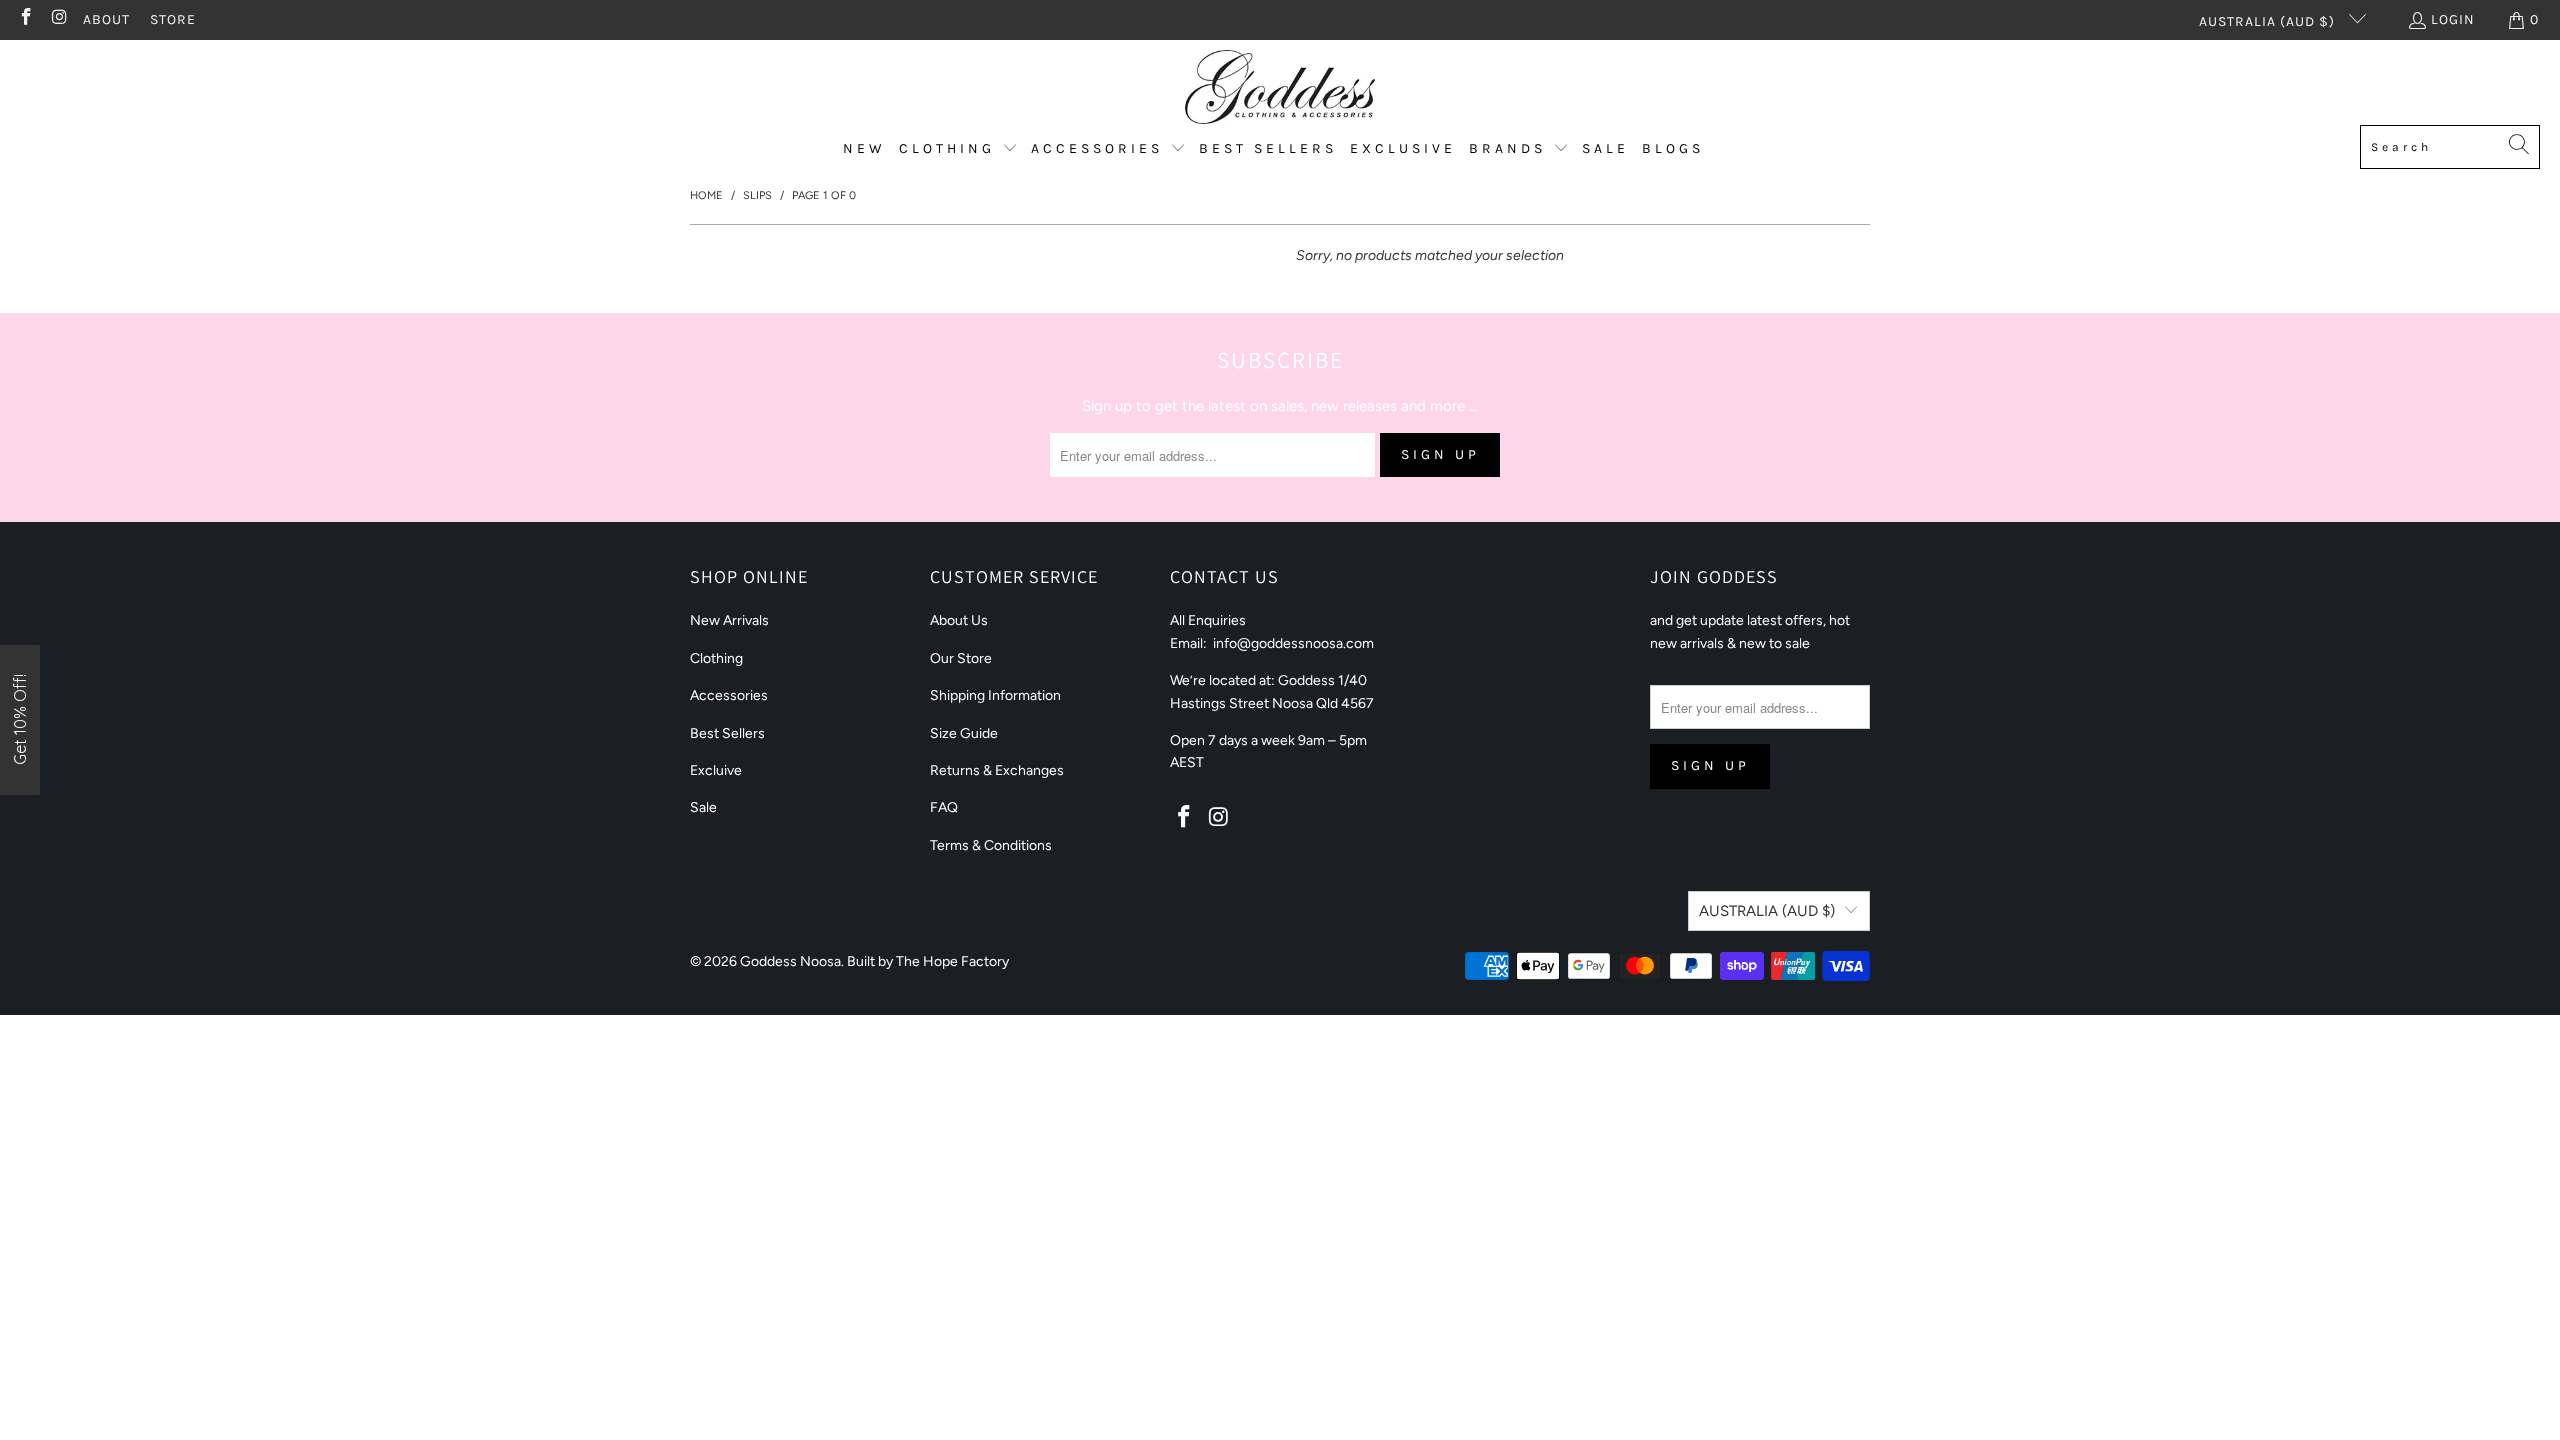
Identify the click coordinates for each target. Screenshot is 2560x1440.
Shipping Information (995, 695)
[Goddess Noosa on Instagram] (59, 19)
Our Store (961, 658)
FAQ (944, 807)
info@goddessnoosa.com (1293, 643)
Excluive (716, 770)
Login (2453, 19)
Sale (703, 807)
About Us (959, 620)
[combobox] (2450, 147)
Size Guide (964, 733)
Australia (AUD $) (2269, 21)
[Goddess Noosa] (1280, 87)
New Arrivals (729, 620)
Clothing (716, 658)
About (106, 19)
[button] (958, 149)
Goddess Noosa (790, 961)
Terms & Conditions (991, 845)
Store (173, 19)
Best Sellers (727, 733)
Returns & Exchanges (997, 770)
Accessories (729, 695)
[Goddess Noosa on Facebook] (25, 19)
